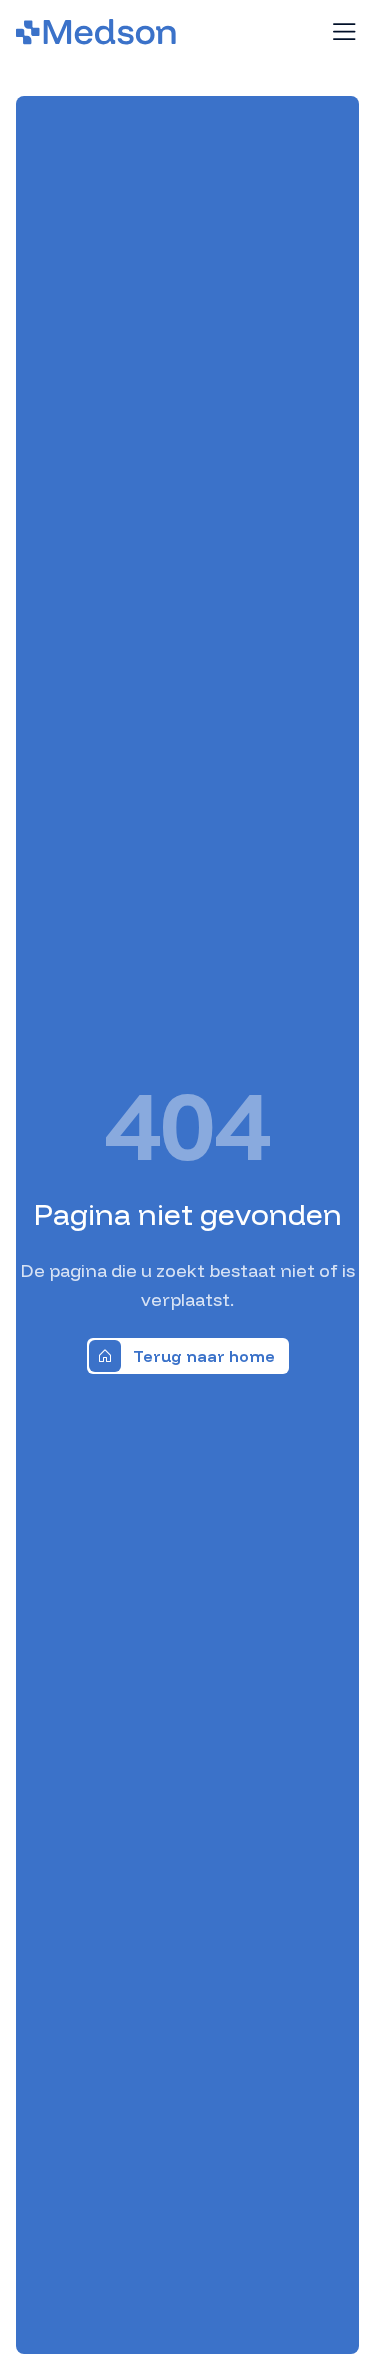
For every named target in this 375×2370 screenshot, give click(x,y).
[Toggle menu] (344, 32)
